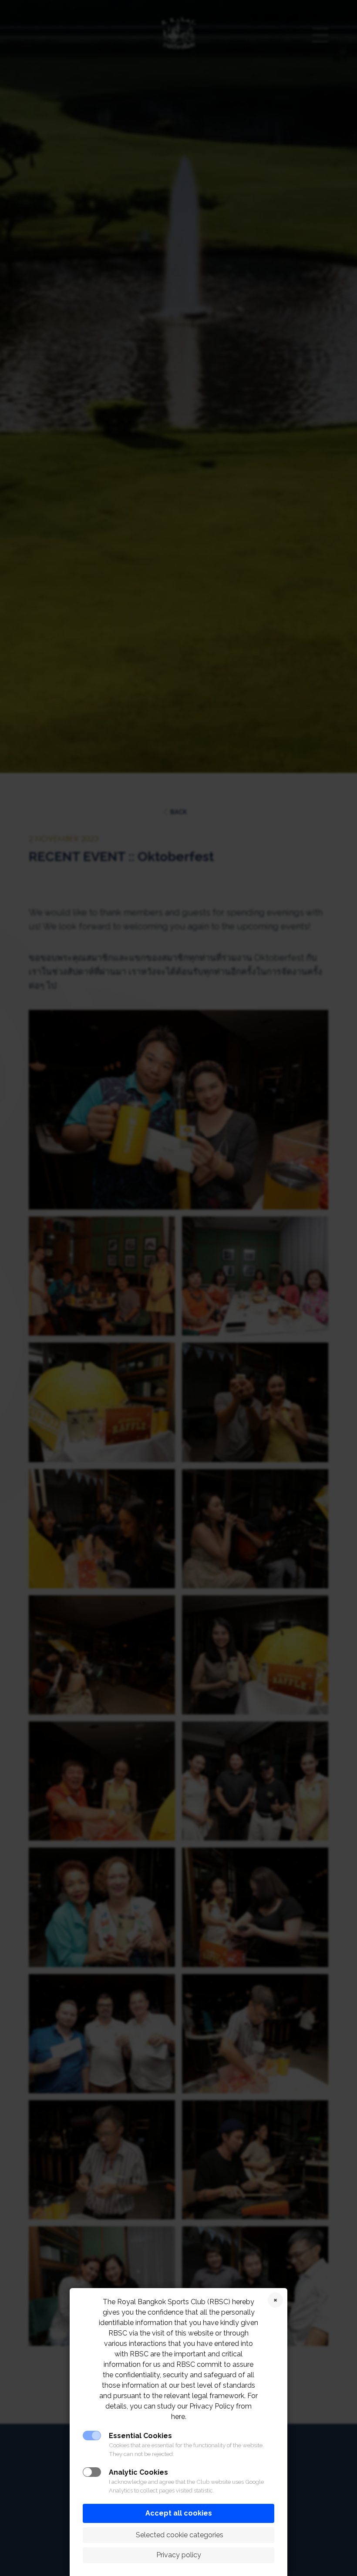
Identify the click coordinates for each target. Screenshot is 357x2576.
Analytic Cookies (138, 2472)
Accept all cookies (179, 2513)
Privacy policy (179, 2555)
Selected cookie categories (179, 2535)
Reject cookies (275, 2300)
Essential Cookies (140, 2436)
